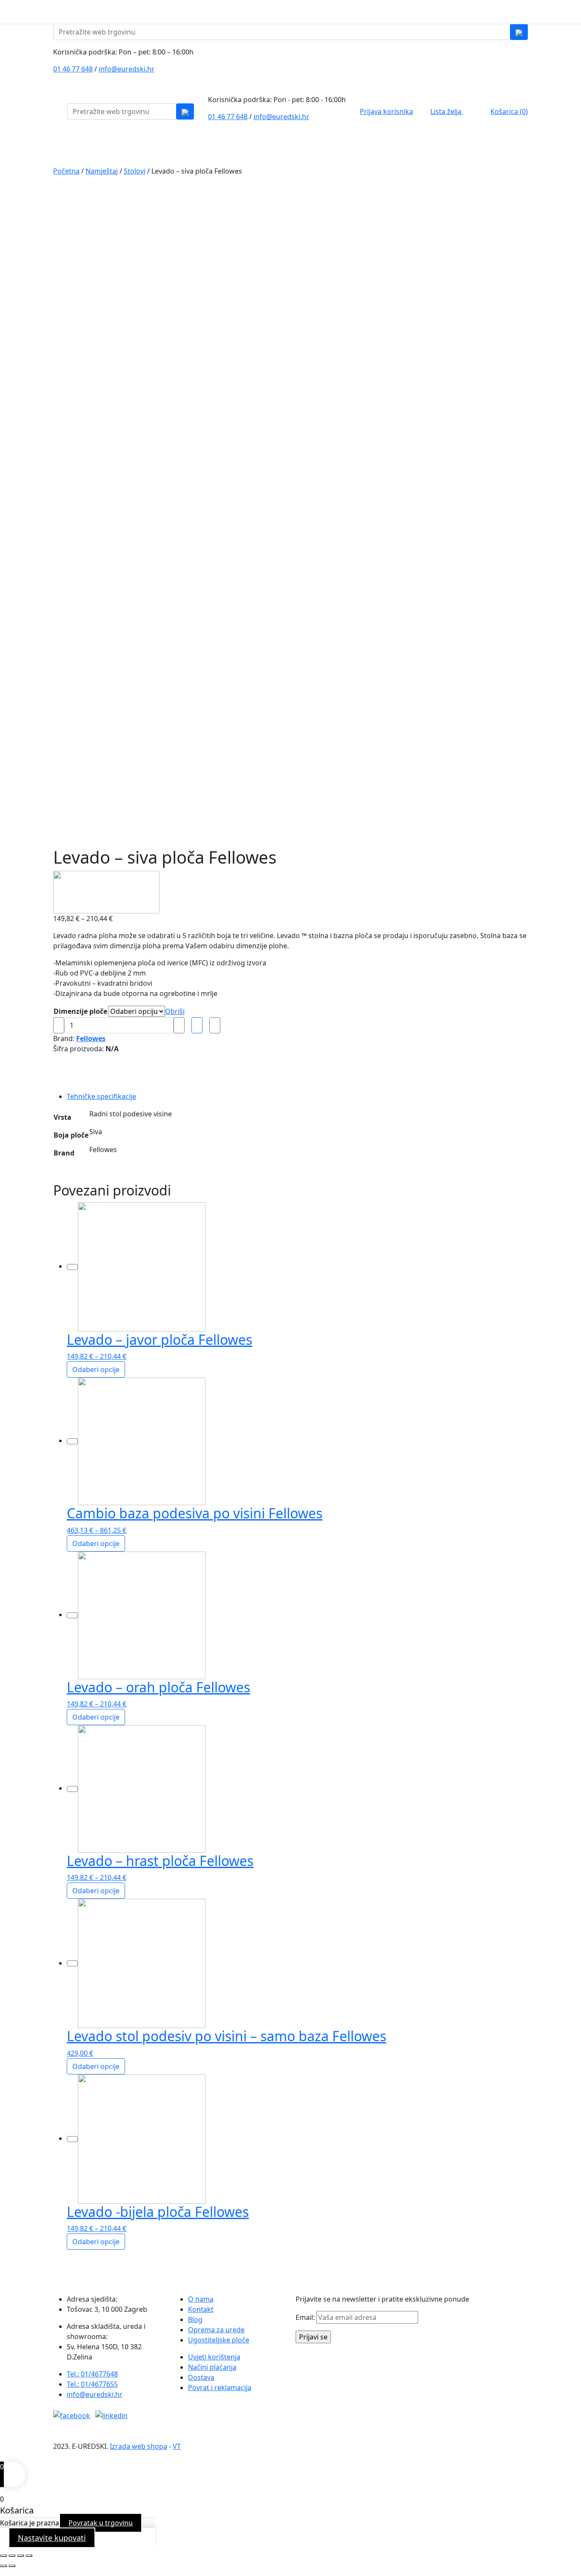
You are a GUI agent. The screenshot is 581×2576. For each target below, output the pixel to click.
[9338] (59, 1025)
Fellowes (91, 1038)
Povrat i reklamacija (220, 2388)
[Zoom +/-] (3, 2556)
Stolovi (135, 171)
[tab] (120, 1096)
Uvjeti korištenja (214, 2357)
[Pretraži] (519, 32)
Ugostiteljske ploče (219, 2340)
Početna (66, 171)
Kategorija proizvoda (90, 147)
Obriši (175, 1011)
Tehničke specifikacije (101, 1096)
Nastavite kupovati (52, 2538)
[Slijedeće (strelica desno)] (12, 2566)
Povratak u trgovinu (101, 2523)
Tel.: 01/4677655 (92, 2384)
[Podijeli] (20, 2556)
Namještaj (102, 171)
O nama (201, 2299)
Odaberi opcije (96, 1369)
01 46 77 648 (73, 69)
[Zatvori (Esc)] (29, 2556)
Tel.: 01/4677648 (92, 2374)
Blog (195, 2319)
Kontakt (201, 2309)
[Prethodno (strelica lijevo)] (3, 2566)
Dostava (201, 2377)
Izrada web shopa (138, 2446)
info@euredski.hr (127, 69)
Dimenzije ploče (80, 1011)
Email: (306, 2317)
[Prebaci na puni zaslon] (12, 2556)
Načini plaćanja (212, 2367)
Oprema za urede (216, 2330)
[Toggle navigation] (575, 12)
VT (177, 2446)
